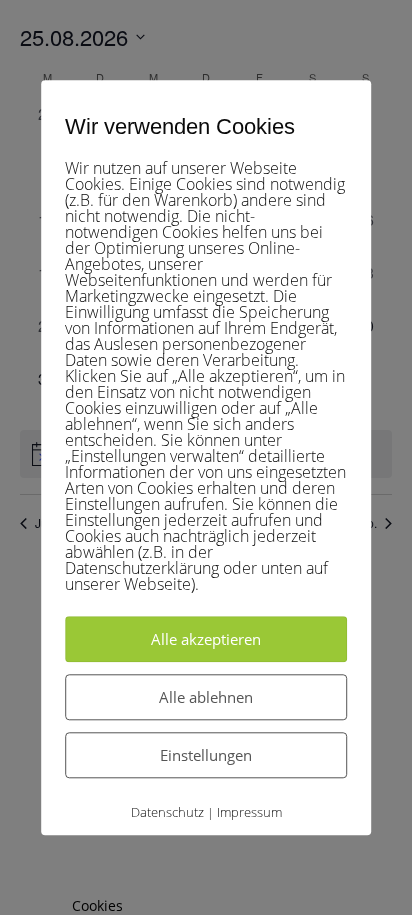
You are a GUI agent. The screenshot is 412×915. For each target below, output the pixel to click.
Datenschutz (167, 812)
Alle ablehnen (206, 697)
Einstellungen (206, 755)
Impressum (249, 812)
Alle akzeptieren (206, 639)
